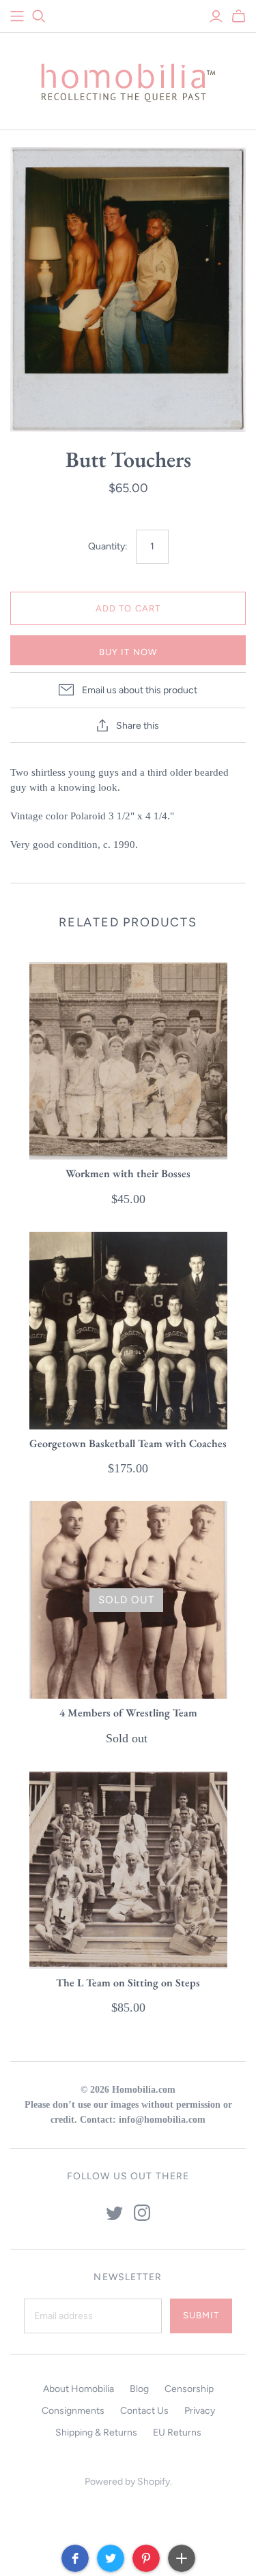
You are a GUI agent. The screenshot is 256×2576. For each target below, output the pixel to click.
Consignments (73, 2411)
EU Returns (177, 2433)
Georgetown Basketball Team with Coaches (128, 1443)
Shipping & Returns (96, 2433)
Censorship (189, 2389)
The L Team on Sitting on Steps (128, 1983)
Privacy (200, 2411)
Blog (139, 2389)
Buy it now (128, 652)
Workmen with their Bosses (128, 1173)
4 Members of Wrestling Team (128, 1713)
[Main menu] (17, 16)
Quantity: (108, 546)
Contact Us (144, 2411)
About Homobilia (79, 2389)
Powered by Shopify (127, 2482)
